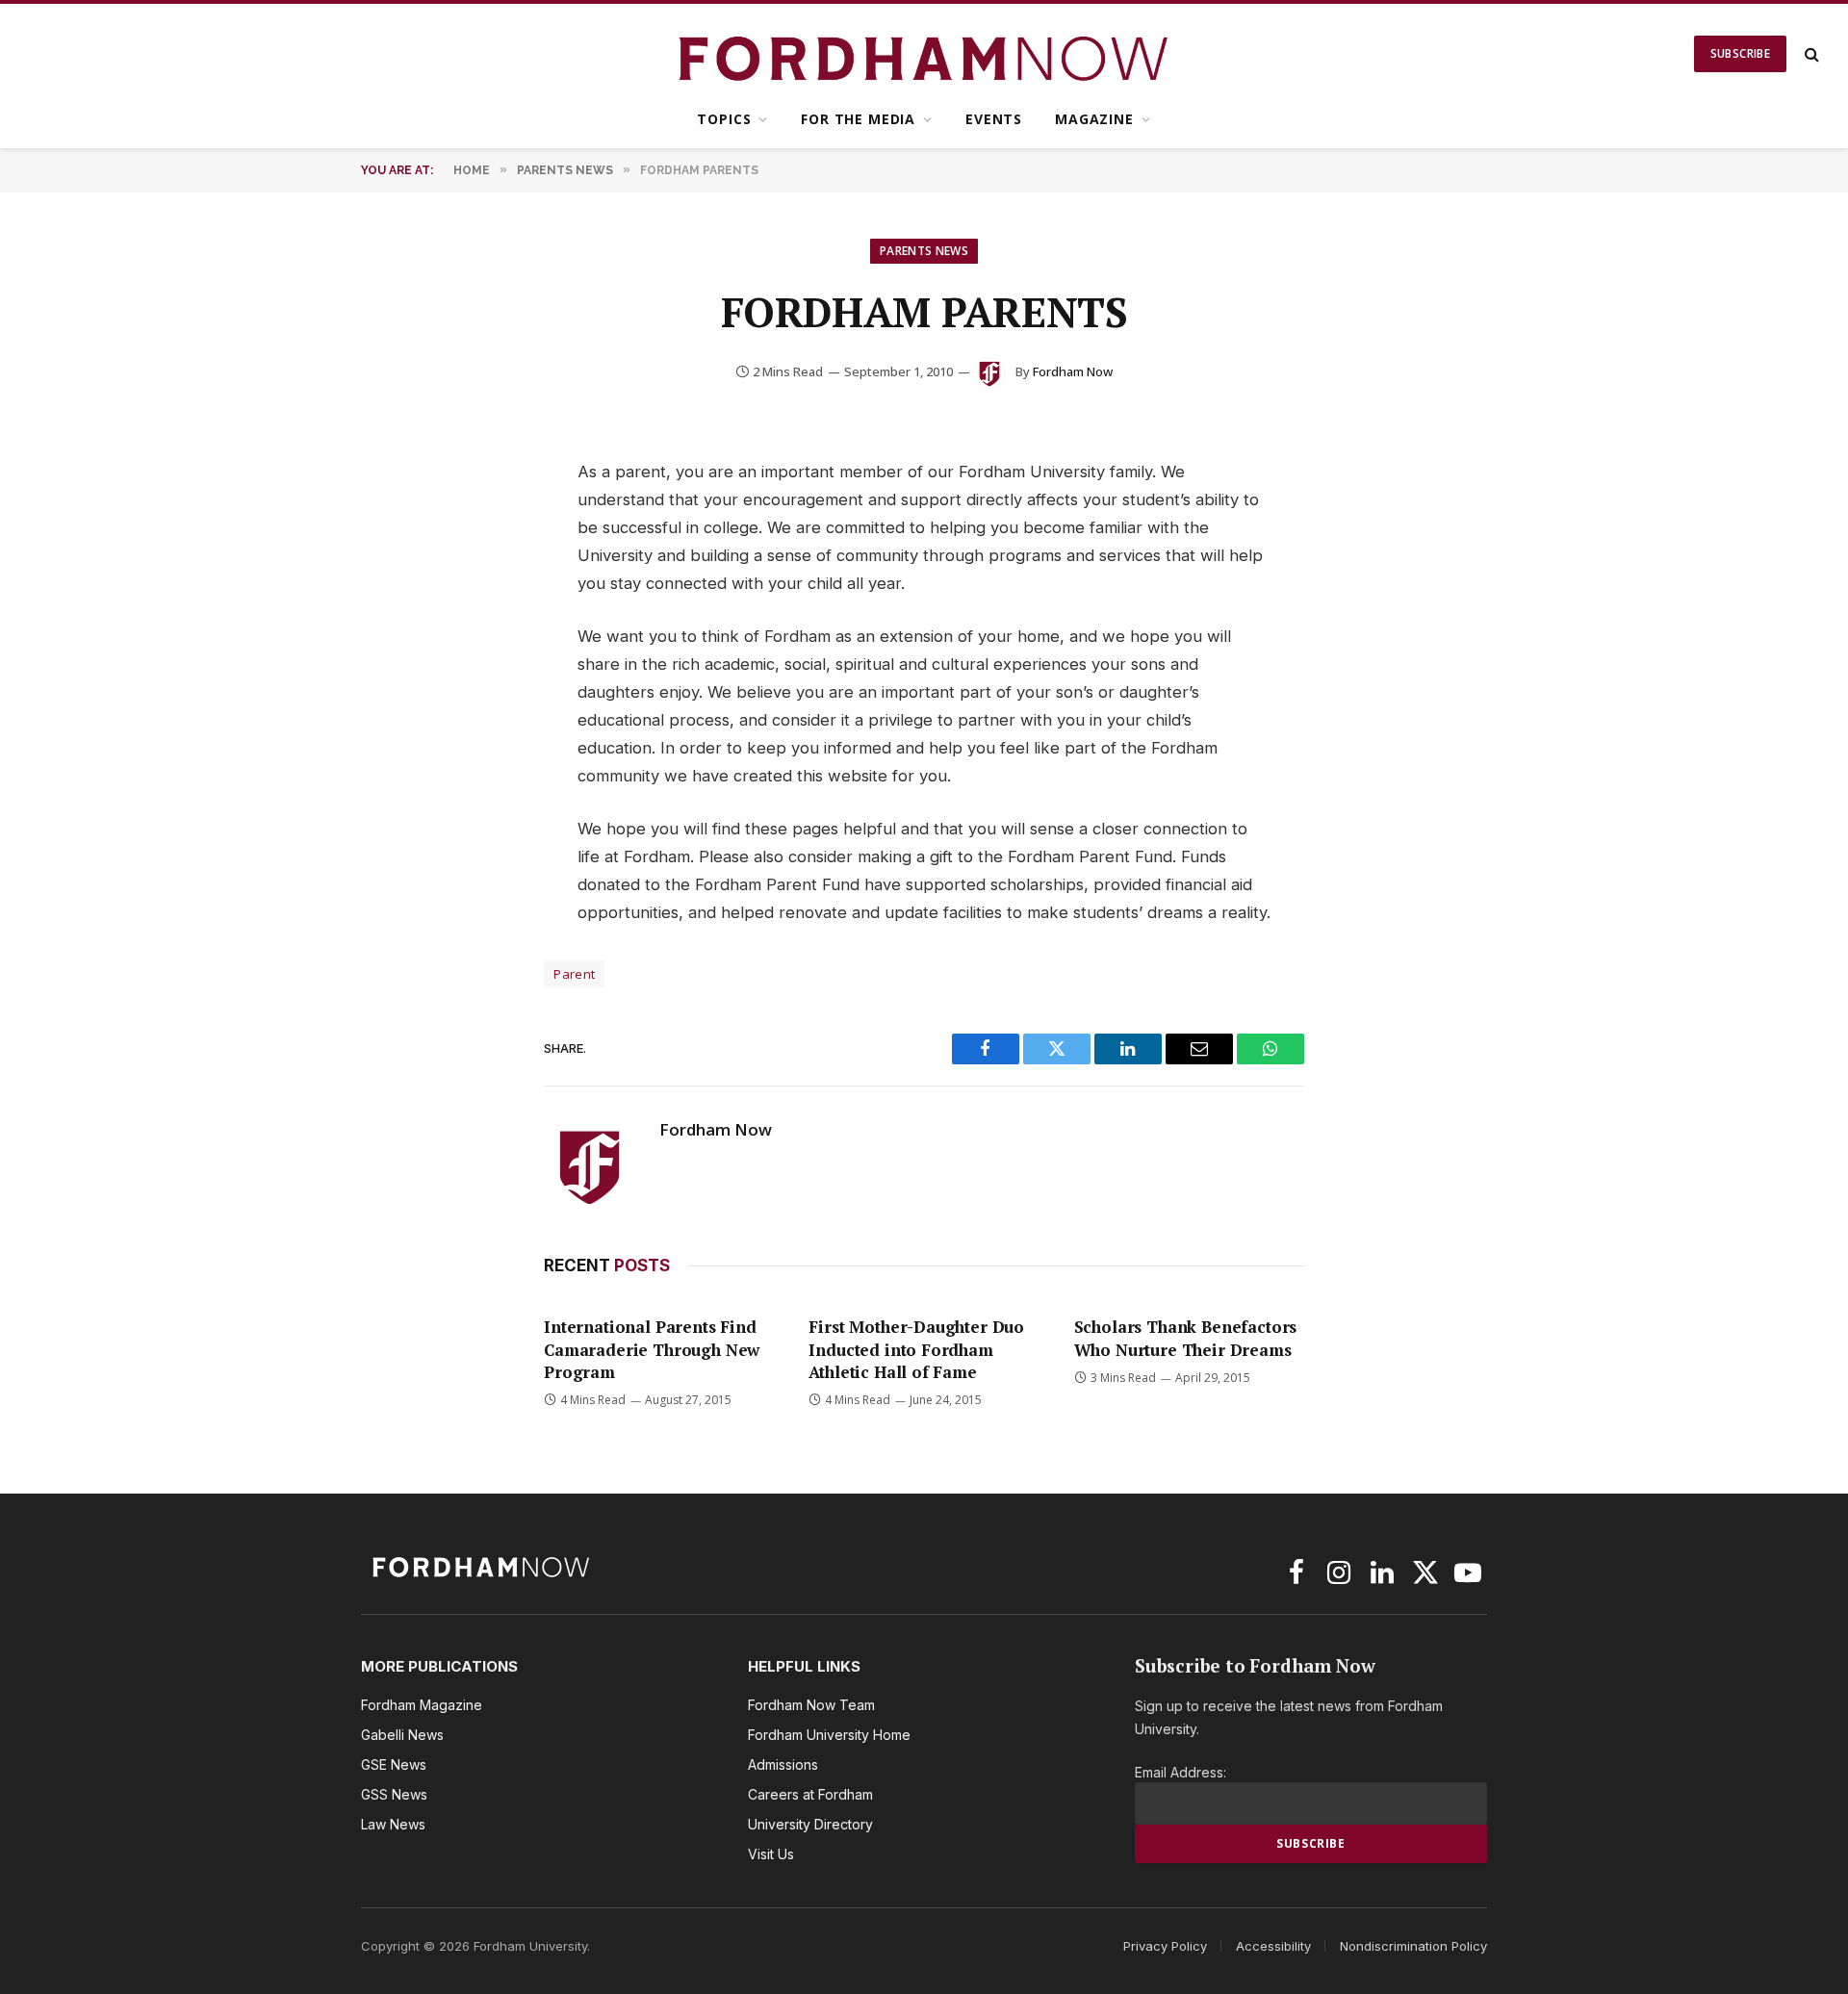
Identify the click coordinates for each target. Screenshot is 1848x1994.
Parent (574, 974)
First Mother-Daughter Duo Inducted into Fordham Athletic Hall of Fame (916, 1349)
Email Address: (1181, 1772)
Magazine (1094, 119)
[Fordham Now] (924, 54)
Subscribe (1740, 53)
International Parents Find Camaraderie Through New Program (652, 1349)
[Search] (1810, 54)
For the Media (858, 119)
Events (994, 119)
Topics (724, 119)
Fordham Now (1073, 371)
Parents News (924, 251)
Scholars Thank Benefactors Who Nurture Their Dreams (1186, 1338)
